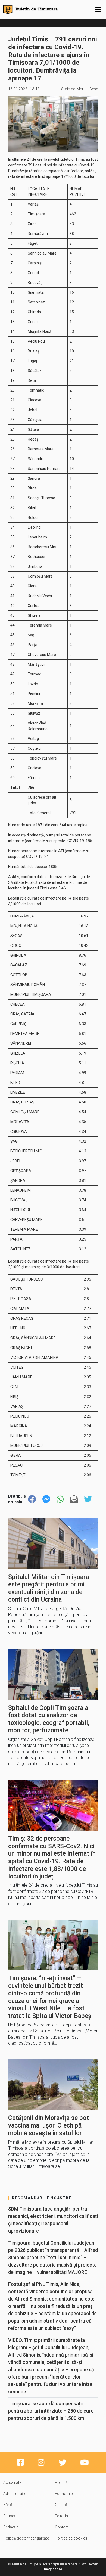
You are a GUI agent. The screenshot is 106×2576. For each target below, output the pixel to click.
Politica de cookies (71, 2538)
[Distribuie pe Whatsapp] (60, 1499)
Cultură (61, 2505)
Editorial (62, 2516)
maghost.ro (53, 2569)
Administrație (15, 2494)
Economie (64, 2494)
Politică (61, 2482)
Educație (11, 2516)
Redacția (11, 2527)
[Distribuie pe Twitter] (88, 1499)
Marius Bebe (87, 89)
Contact (62, 2527)
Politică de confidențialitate (26, 2538)
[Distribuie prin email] (74, 1499)
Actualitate (12, 2482)
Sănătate (11, 2505)
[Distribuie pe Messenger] (46, 1499)
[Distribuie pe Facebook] (32, 1499)
